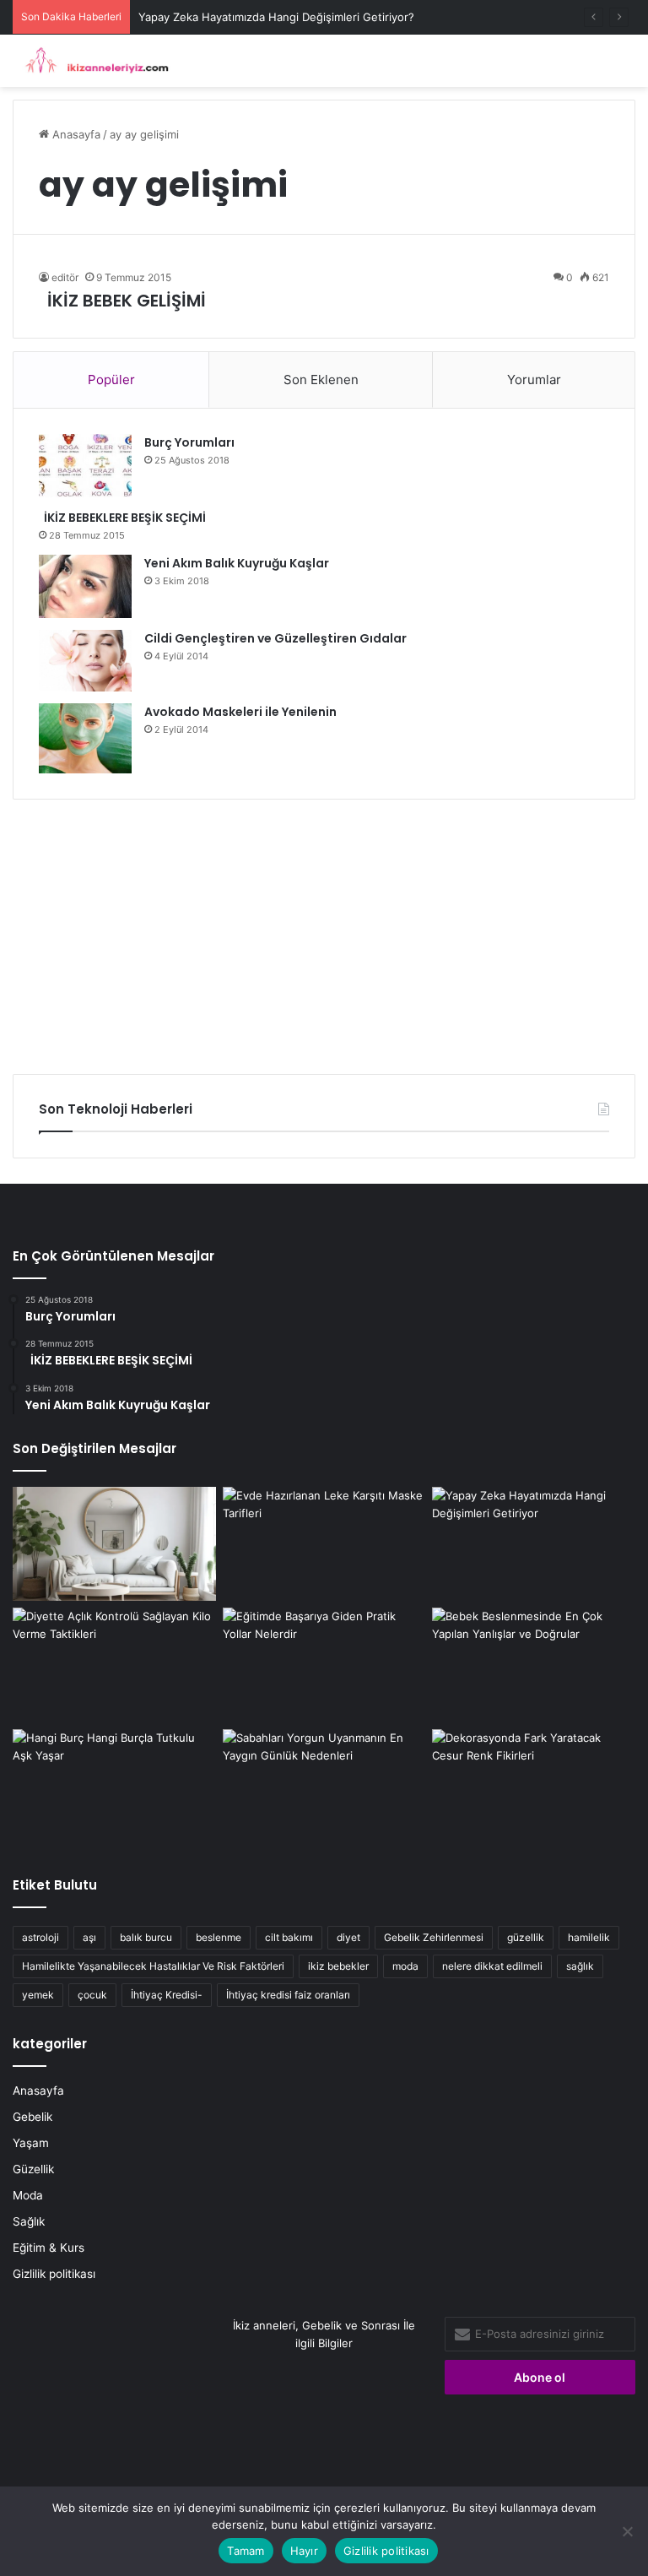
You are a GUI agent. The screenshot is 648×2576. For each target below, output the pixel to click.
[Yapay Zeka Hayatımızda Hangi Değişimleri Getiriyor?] (534, 1544)
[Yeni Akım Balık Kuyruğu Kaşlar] (85, 586)
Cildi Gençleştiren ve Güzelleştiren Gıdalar (275, 638)
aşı (89, 1937)
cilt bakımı (289, 1937)
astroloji (40, 1937)
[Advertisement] (324, 930)
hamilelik (589, 1937)
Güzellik (33, 2169)
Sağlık (29, 2221)
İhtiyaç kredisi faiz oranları (288, 1995)
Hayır (304, 2551)
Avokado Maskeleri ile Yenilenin (240, 712)
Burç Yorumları (189, 442)
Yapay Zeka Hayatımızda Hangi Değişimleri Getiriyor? (276, 17)
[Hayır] (627, 2531)
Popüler (111, 380)
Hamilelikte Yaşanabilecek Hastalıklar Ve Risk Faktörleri (153, 1966)
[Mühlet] (93, 61)
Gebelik (32, 2117)
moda (405, 1966)
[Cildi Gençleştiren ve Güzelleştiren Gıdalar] (85, 661)
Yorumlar (534, 380)
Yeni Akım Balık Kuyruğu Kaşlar (237, 563)
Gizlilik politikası (54, 2274)
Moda (28, 2195)
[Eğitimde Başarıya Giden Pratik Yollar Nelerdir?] (324, 1665)
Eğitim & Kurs (49, 2248)
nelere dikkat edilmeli (492, 1966)
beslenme (219, 1937)
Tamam (246, 2551)
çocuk (92, 1995)
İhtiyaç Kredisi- (167, 1995)
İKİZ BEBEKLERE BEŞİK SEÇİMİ (122, 518)
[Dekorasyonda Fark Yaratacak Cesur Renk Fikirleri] (534, 1787)
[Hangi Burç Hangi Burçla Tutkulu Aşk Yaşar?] (114, 1787)
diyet (348, 1937)
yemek (38, 1995)
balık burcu (146, 1937)
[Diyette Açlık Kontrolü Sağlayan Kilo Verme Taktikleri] (114, 1665)
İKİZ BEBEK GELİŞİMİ (122, 301)
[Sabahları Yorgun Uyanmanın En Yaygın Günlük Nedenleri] (324, 1787)
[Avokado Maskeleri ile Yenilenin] (85, 738)
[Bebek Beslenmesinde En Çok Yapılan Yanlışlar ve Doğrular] (534, 1665)
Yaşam (31, 2143)
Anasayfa (75, 134)
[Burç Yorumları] (85, 466)
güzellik (526, 1937)
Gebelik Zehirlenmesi (434, 1937)
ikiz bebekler (338, 1966)
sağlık (580, 1966)
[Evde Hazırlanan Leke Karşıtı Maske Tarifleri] (324, 1544)
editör (65, 277)
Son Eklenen (321, 380)
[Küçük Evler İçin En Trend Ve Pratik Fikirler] (114, 1544)
